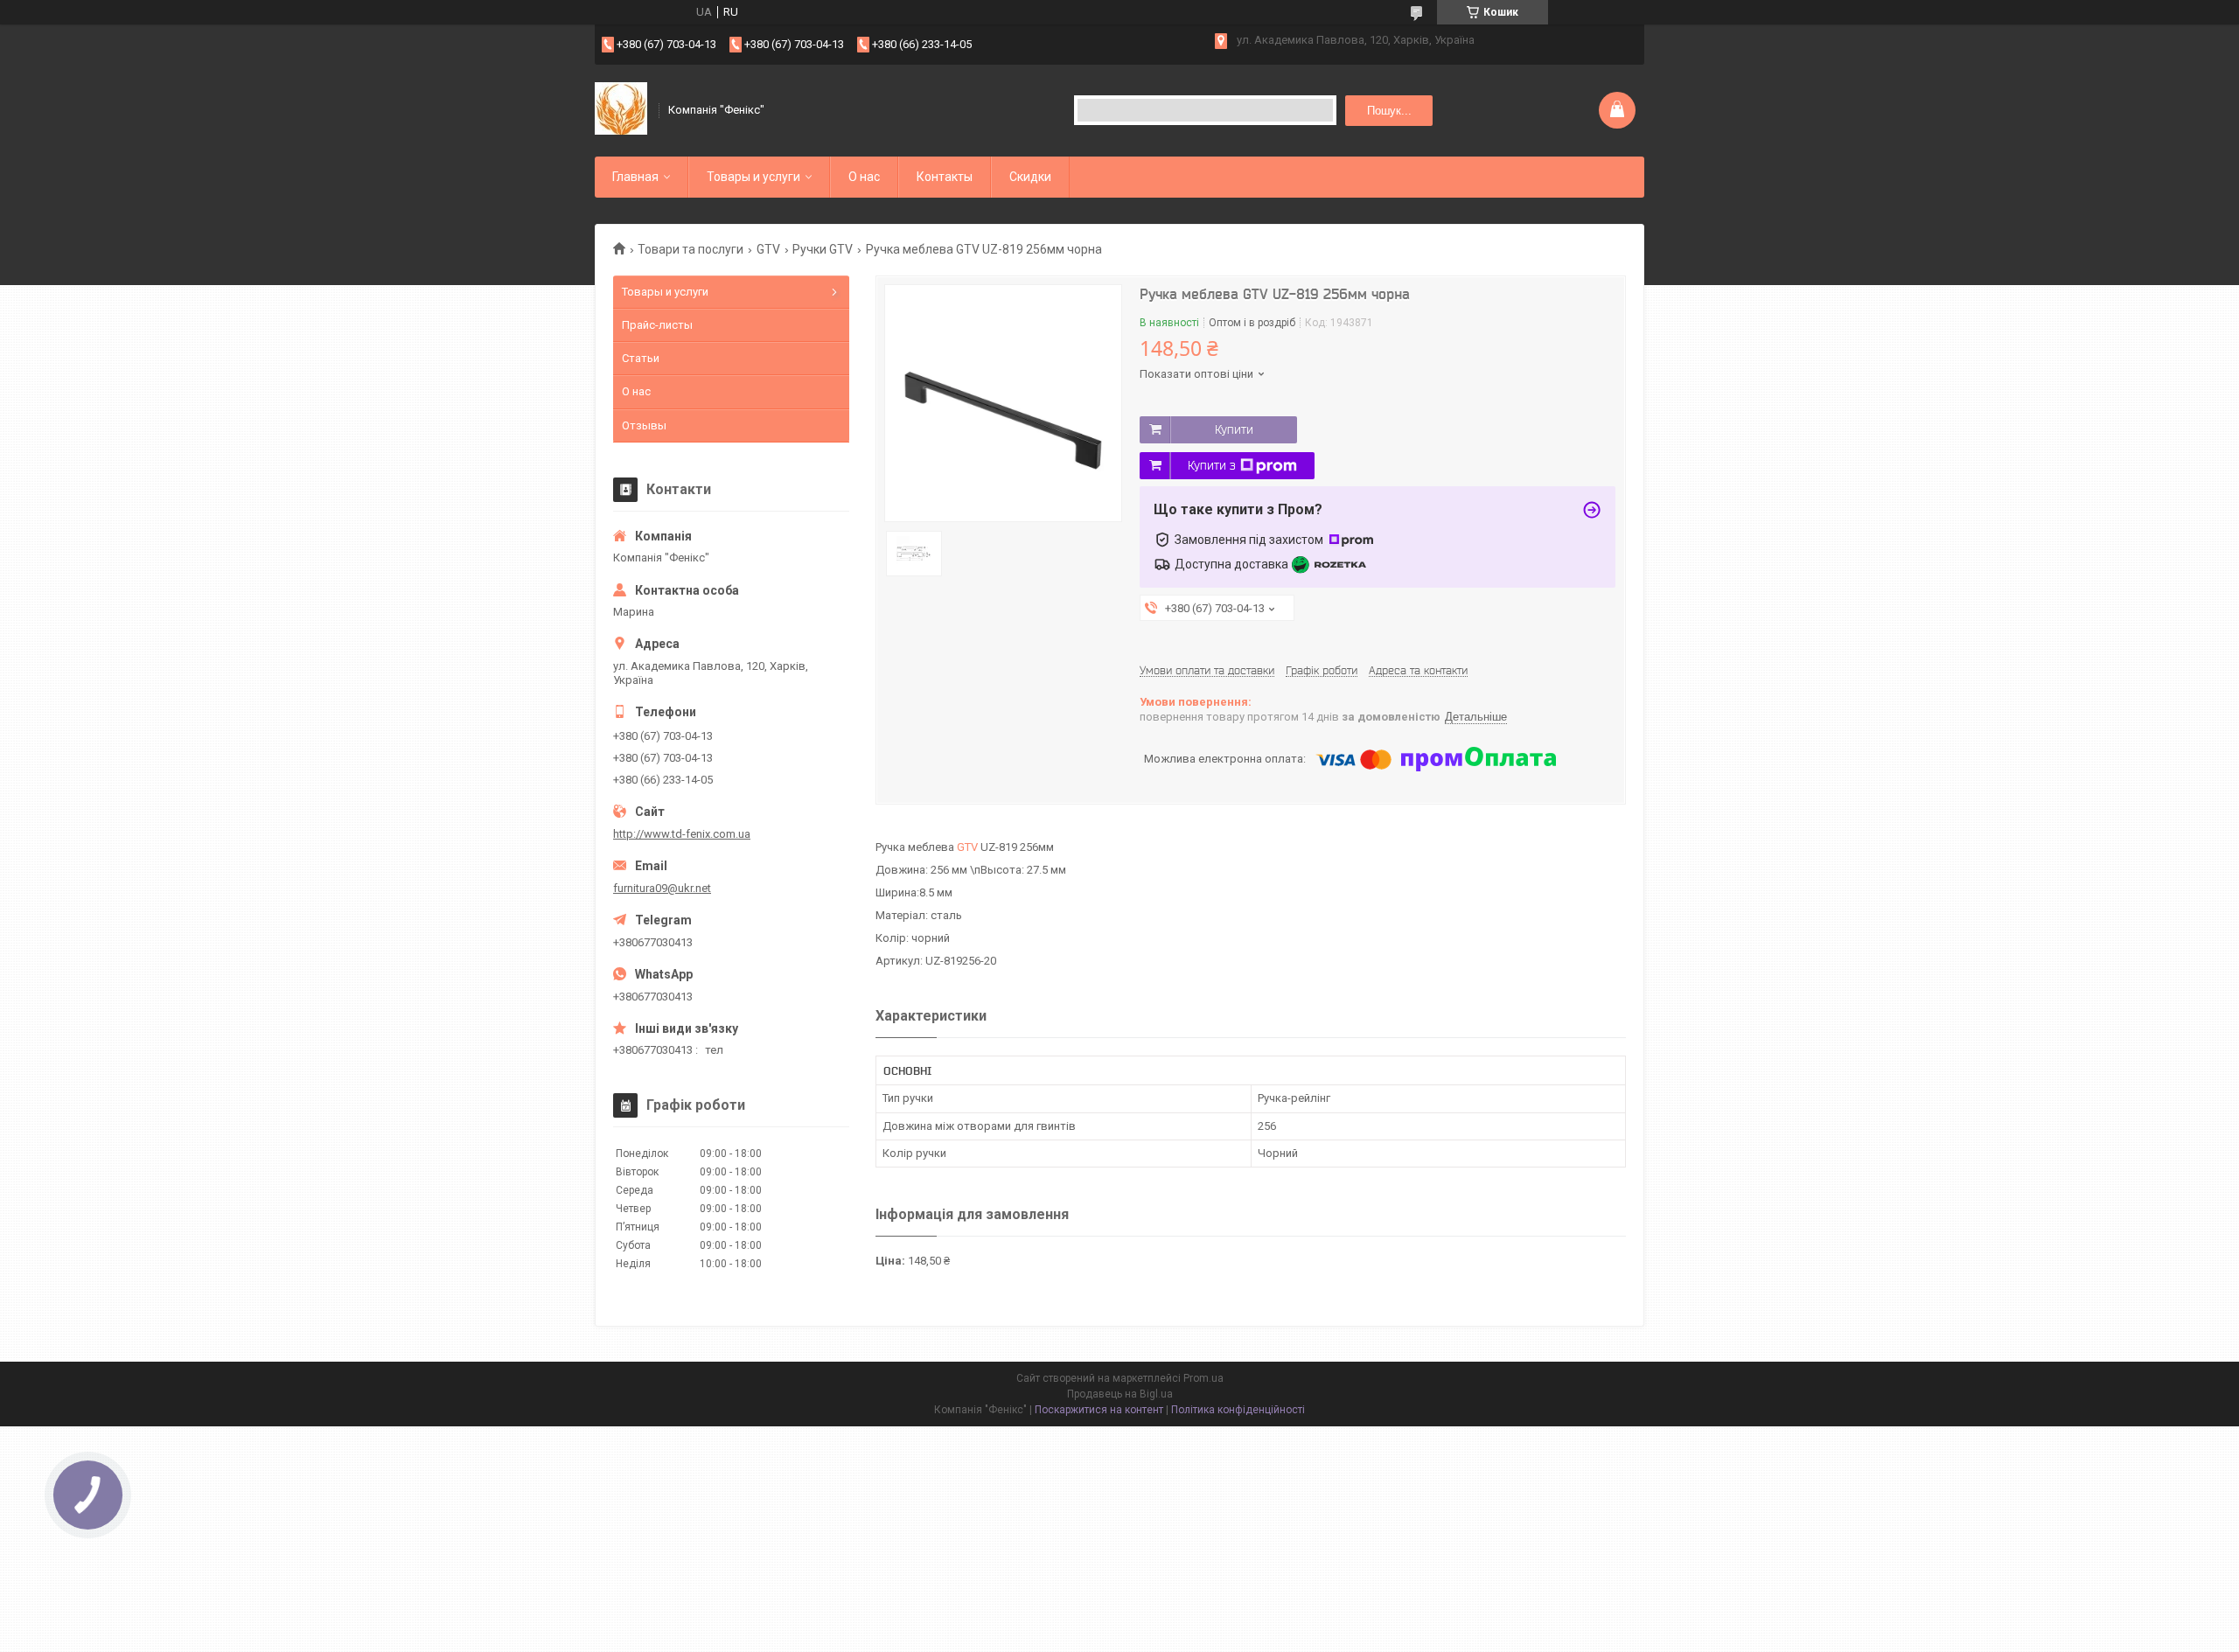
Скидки (1030, 177)
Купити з (1212, 465)
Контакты (945, 177)
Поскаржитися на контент (1099, 1410)
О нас (864, 177)
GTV (768, 249)
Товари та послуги (691, 249)
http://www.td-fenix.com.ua (682, 834)
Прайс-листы (657, 325)
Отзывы (644, 425)
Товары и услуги (753, 177)
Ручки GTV (823, 249)
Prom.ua (1203, 1378)
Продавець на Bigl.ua (1120, 1394)
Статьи (641, 358)
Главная (635, 177)
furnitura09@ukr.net (662, 888)
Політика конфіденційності (1238, 1410)
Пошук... (1389, 111)
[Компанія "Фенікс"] (621, 110)
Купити (1234, 429)
